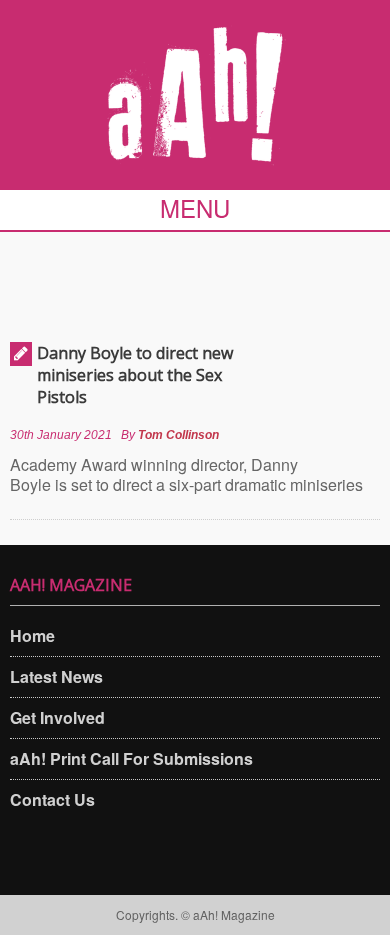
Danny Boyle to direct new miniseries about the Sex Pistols (135, 375)
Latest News (56, 676)
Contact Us (52, 799)
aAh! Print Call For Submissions (131, 758)
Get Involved (57, 717)
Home (32, 635)
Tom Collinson (178, 435)
